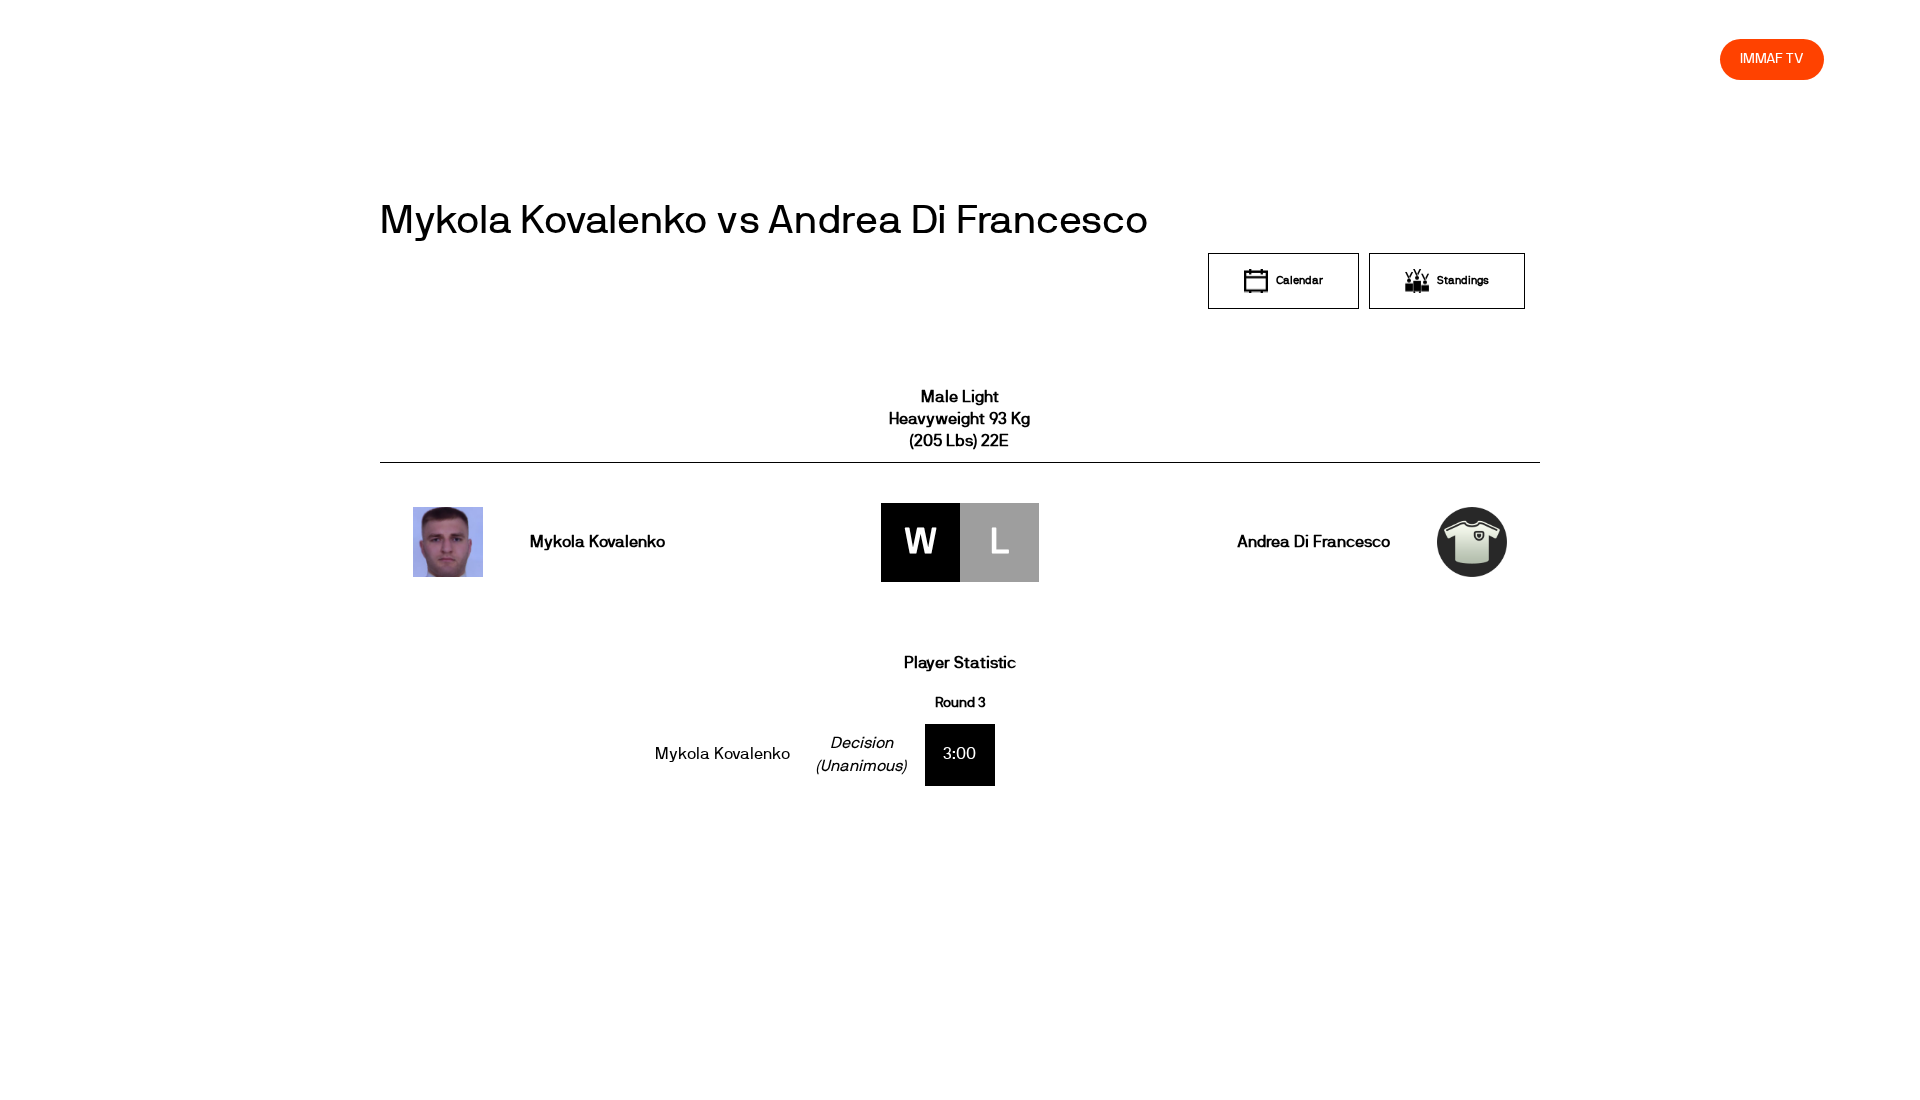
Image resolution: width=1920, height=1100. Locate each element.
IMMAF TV (1772, 58)
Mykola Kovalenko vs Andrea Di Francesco (764, 221)
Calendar (1299, 280)
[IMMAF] (143, 58)
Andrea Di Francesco (1313, 542)
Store (1685, 58)
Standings (1463, 280)
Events (1188, 58)
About (1260, 58)
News (1117, 58)
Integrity (1611, 58)
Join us (1445, 58)
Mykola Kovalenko (597, 542)
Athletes (1525, 58)
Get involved (1350, 58)
